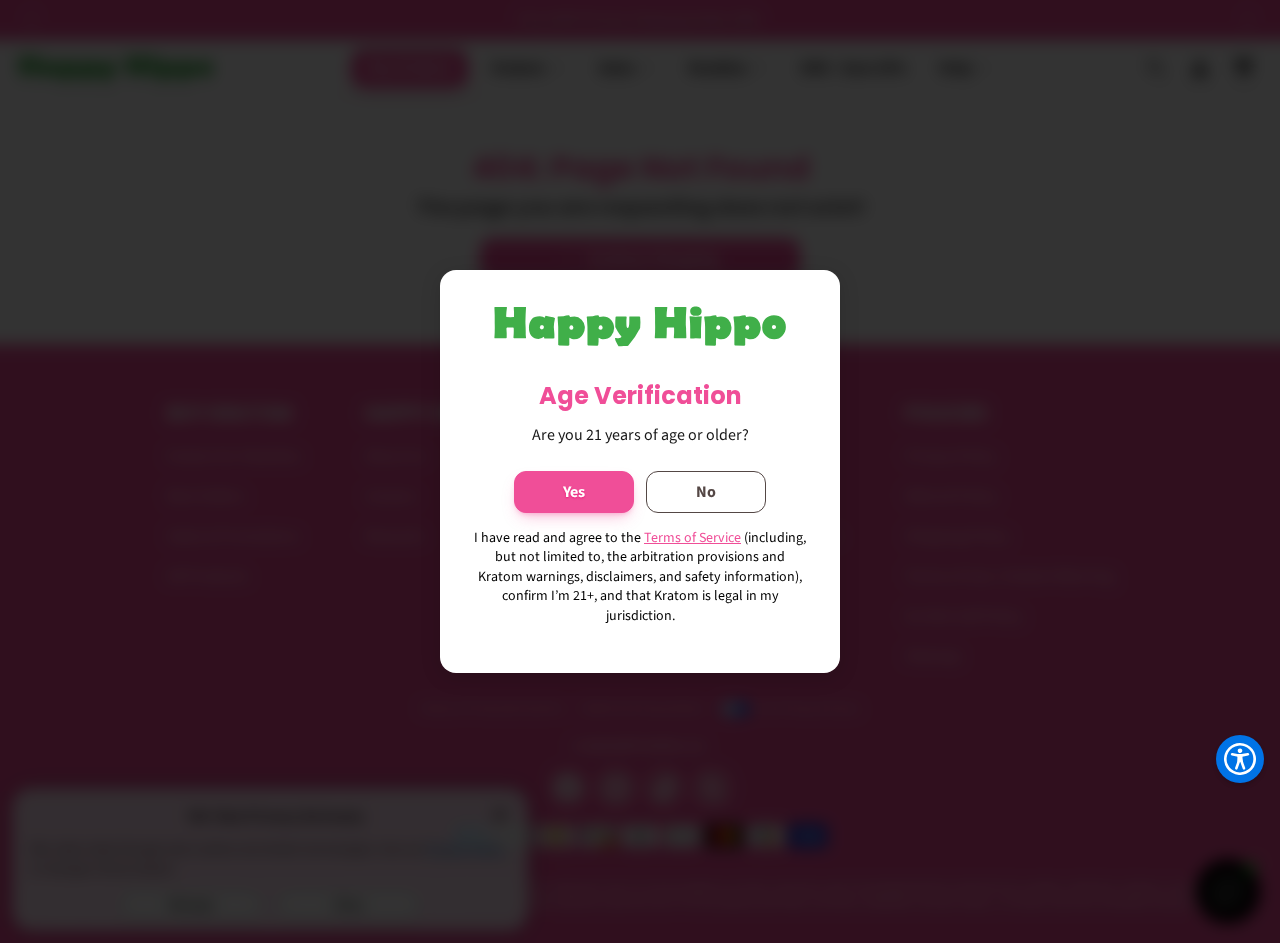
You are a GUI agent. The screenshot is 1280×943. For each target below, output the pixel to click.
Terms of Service (692, 538)
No (706, 492)
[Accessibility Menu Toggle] (1240, 759)
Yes (574, 492)
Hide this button (1224, 809)
